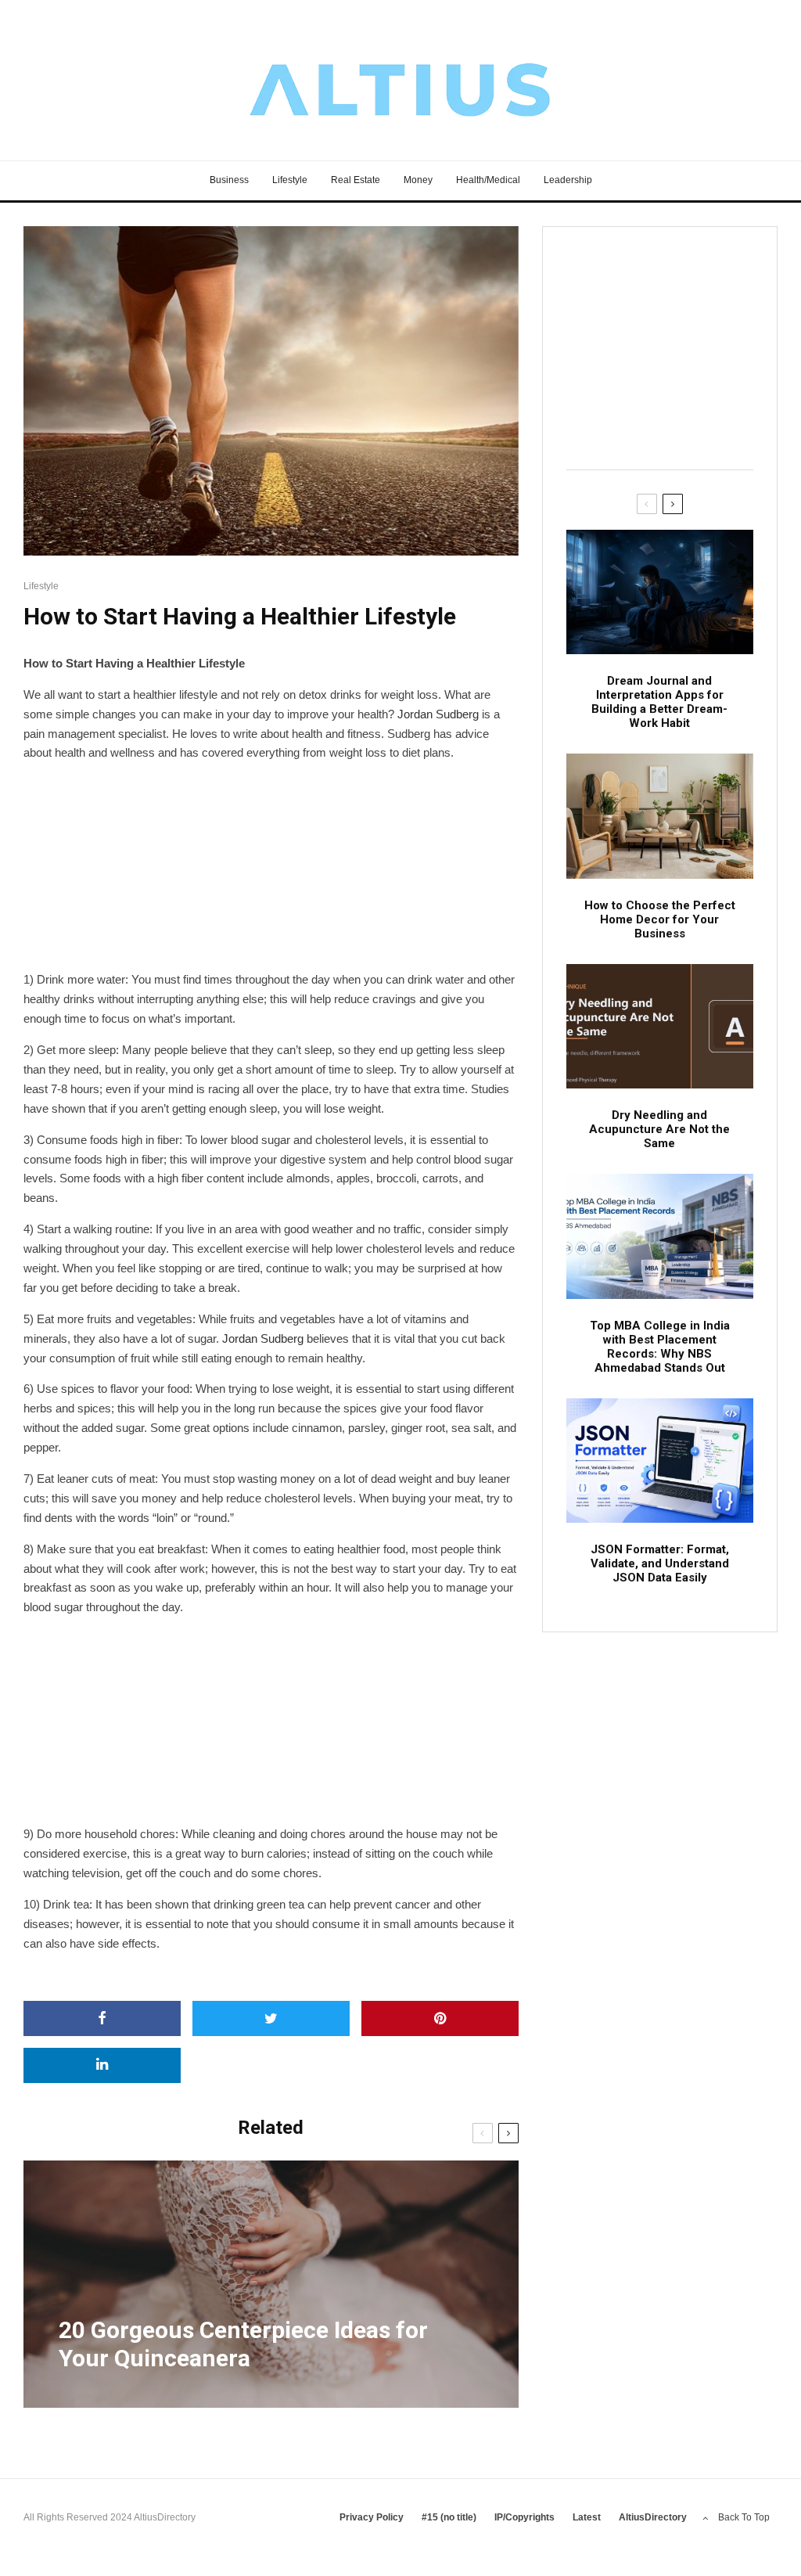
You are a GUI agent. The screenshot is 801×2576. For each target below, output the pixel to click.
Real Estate (356, 180)
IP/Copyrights (524, 2517)
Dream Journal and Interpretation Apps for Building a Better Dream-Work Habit (659, 702)
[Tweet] (271, 2018)
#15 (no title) (449, 2517)
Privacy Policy (372, 2517)
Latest (587, 2517)
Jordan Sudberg (438, 714)
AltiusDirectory (653, 2517)
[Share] (102, 2018)
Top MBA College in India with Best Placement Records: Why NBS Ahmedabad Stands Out (660, 1347)
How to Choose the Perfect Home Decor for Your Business (660, 919)
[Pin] (440, 2018)
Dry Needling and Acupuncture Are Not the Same (659, 1129)
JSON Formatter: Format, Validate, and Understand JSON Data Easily (660, 1563)
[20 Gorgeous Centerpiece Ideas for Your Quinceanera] (271, 2284)
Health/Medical (488, 180)
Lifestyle (290, 180)
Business (229, 180)
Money (418, 180)
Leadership (568, 180)
